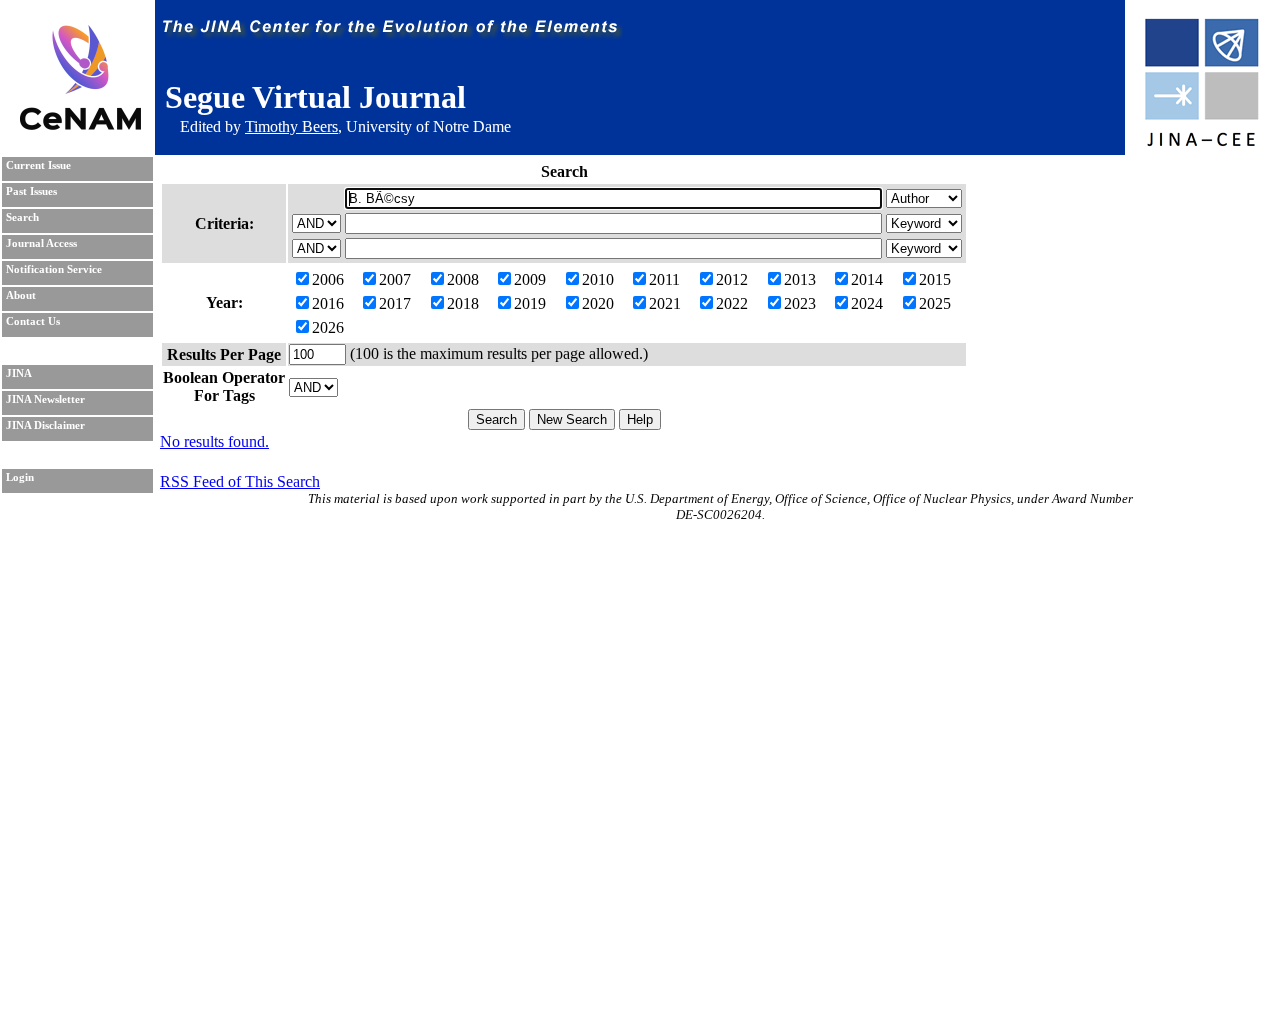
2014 (867, 279)
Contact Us (33, 321)
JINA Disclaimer (45, 425)
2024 (867, 303)
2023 (800, 303)
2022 (732, 303)
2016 (328, 303)
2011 (664, 279)
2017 (395, 303)
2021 (665, 303)
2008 (463, 279)
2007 (395, 279)
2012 (732, 279)
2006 (328, 279)
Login (20, 477)
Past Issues (31, 191)
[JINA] (1201, 142)
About (21, 295)
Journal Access (41, 243)
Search (22, 217)
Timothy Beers (291, 126)
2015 (935, 279)
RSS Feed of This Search (240, 481)
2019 (530, 303)
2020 (598, 303)
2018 (463, 303)
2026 (328, 327)
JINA (19, 373)
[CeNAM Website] (80, 124)
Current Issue (38, 165)
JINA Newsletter (45, 399)
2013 (800, 279)
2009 (530, 279)
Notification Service (54, 269)
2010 (598, 279)
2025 (935, 303)
